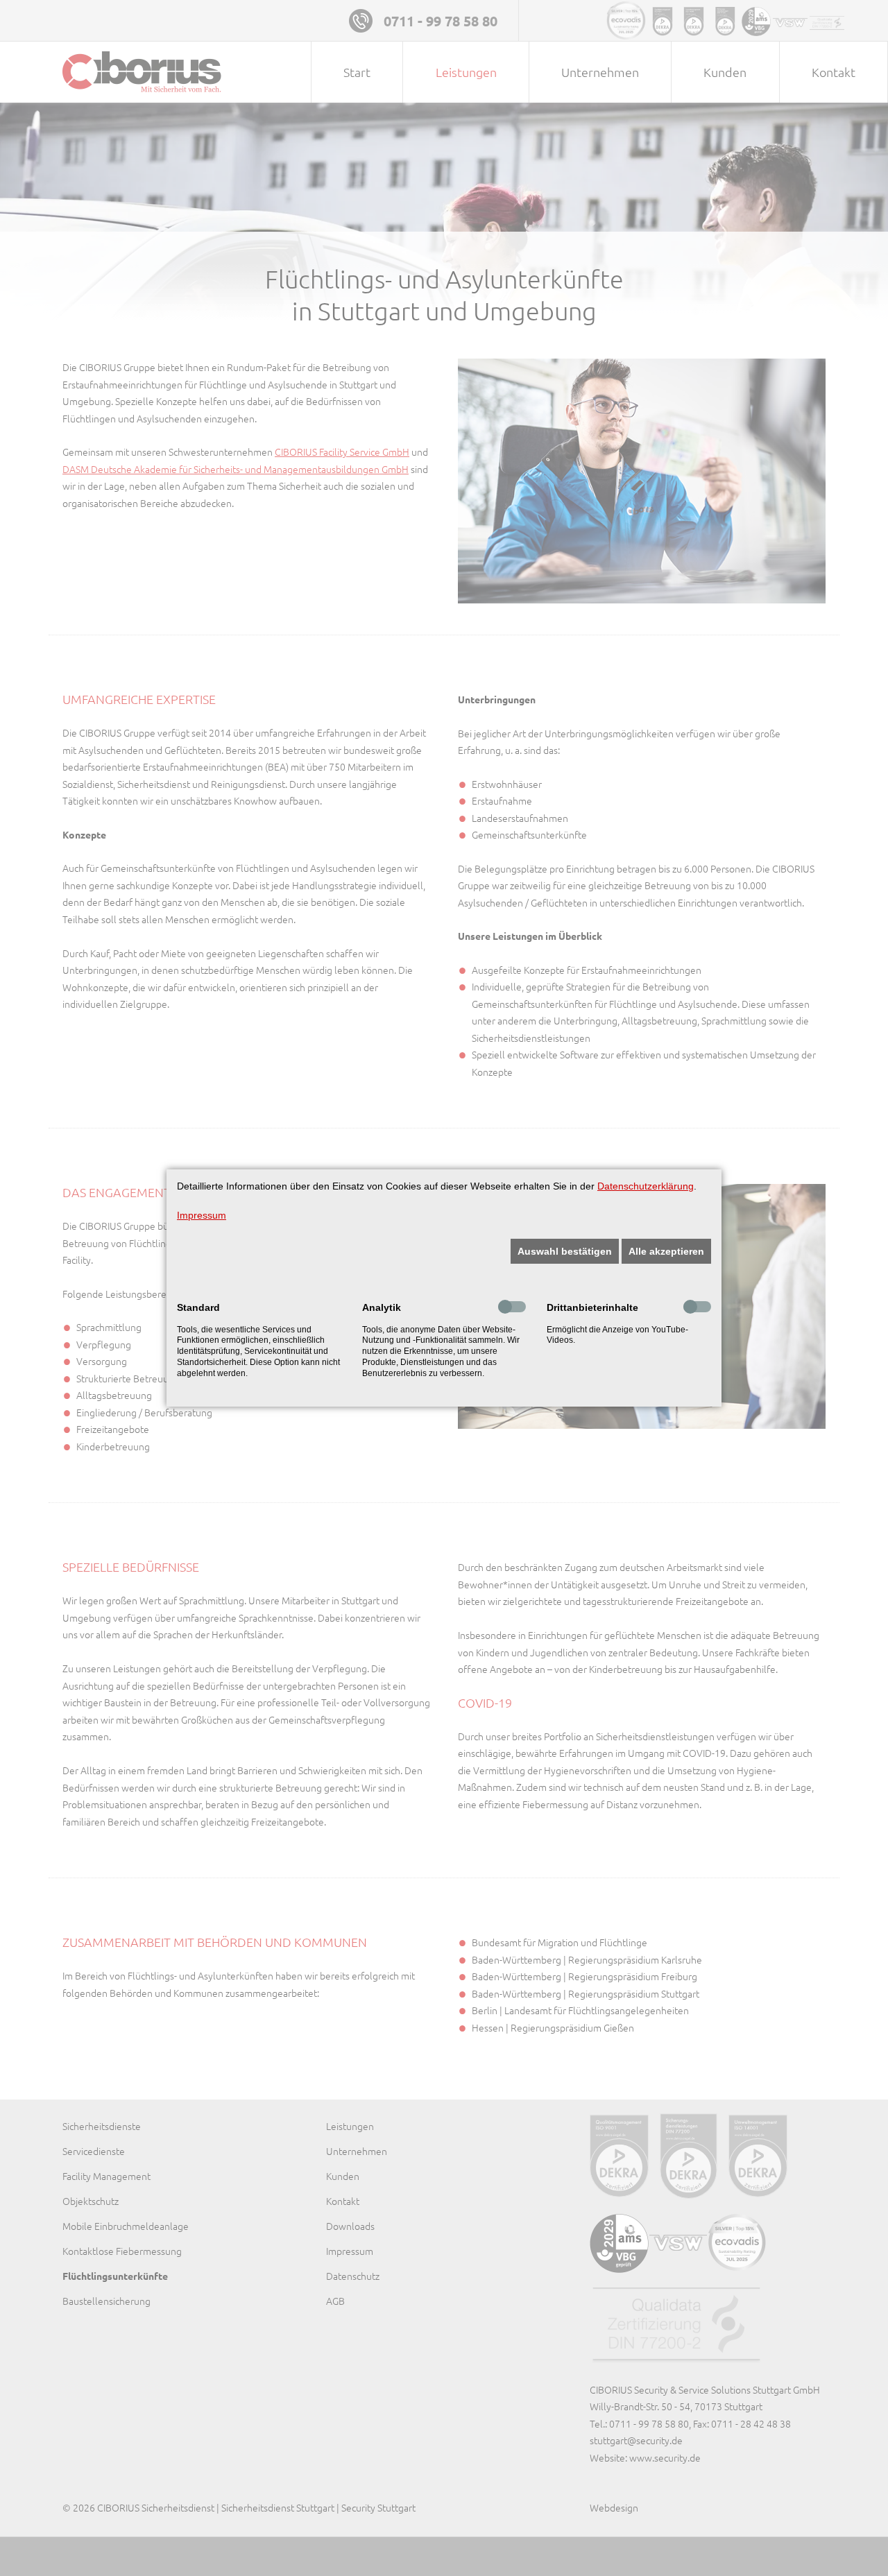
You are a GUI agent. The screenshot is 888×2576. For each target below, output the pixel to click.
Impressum (202, 1215)
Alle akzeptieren (666, 1251)
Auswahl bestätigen (565, 1251)
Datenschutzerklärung (646, 1186)
